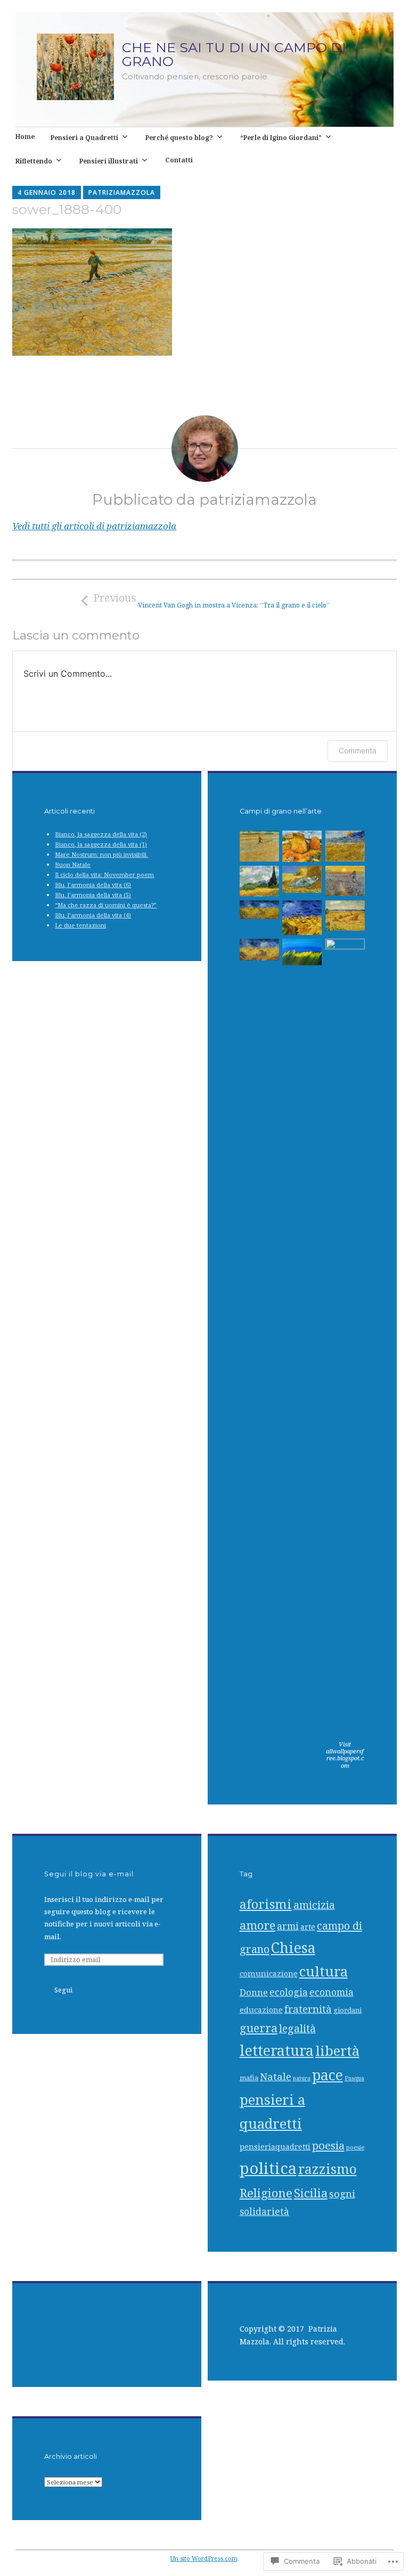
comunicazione (269, 1974)
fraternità (308, 2009)
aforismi (266, 1904)
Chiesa (293, 1948)
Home (25, 136)
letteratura (277, 2050)
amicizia (314, 1905)
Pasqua (354, 2078)
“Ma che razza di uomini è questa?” (106, 905)
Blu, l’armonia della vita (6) (93, 885)
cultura (324, 1971)
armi (288, 1926)
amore (257, 1925)
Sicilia (311, 2193)
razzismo (328, 2169)
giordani (347, 2010)
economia (332, 1992)
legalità (297, 2028)
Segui (63, 1990)
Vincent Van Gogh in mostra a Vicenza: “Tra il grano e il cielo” (211, 600)
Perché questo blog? (179, 137)
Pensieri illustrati (109, 161)
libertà (337, 2050)
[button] (259, 848)
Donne (254, 1992)
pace (328, 2075)
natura (302, 2078)
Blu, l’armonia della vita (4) (93, 915)
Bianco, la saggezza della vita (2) (101, 834)
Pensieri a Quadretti (84, 137)
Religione (266, 2193)
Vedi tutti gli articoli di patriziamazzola (94, 526)
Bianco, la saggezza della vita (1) (101, 844)
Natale (276, 2077)
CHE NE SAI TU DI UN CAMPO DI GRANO (234, 54)
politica (268, 2168)
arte (308, 1927)
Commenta (358, 750)
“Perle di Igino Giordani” (281, 137)
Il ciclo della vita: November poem (104, 875)
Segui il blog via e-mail (89, 1874)
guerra (259, 2028)
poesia (328, 2145)
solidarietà (264, 2211)
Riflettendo (34, 161)
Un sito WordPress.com (204, 2558)
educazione (261, 2010)
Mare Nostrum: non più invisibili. (101, 854)
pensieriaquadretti (275, 2147)
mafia (249, 2078)
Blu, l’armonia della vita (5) (93, 895)
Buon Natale (73, 864)
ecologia (289, 1992)
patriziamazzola (122, 192)
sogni (342, 2194)
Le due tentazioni (80, 925)
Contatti (179, 160)
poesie (355, 2147)
